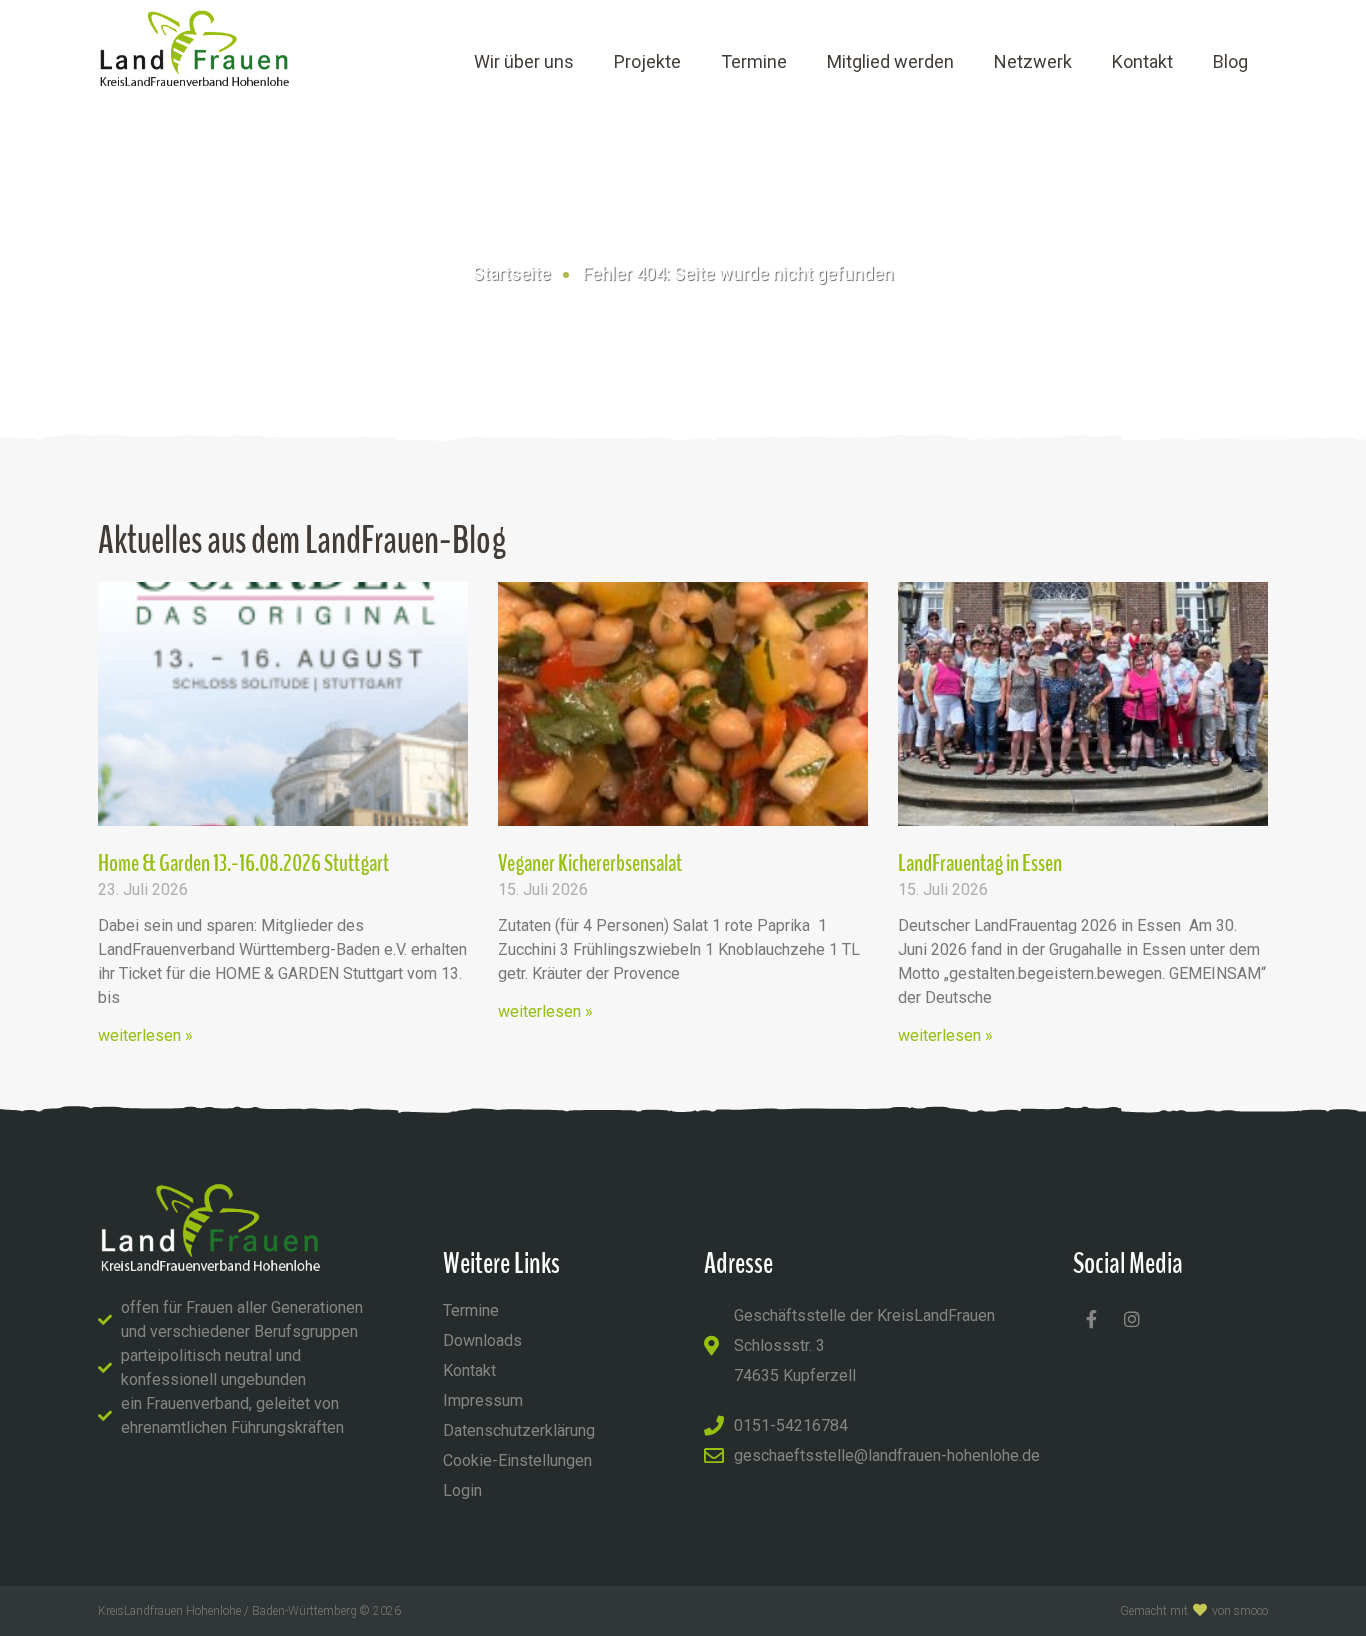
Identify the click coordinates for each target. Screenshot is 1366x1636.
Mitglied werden (890, 61)
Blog (1230, 61)
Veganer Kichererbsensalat (590, 863)
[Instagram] (1132, 1319)
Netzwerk (1033, 61)
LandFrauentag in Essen (980, 863)
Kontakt (1142, 61)
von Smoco (1240, 1611)
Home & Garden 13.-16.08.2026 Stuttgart (243, 863)
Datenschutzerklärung (519, 1430)
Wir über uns (524, 61)
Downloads (482, 1340)
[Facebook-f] (1091, 1319)
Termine (754, 61)
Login (462, 1490)
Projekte (647, 61)
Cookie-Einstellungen (517, 1460)
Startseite (512, 273)
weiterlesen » (145, 1035)
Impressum (483, 1400)
